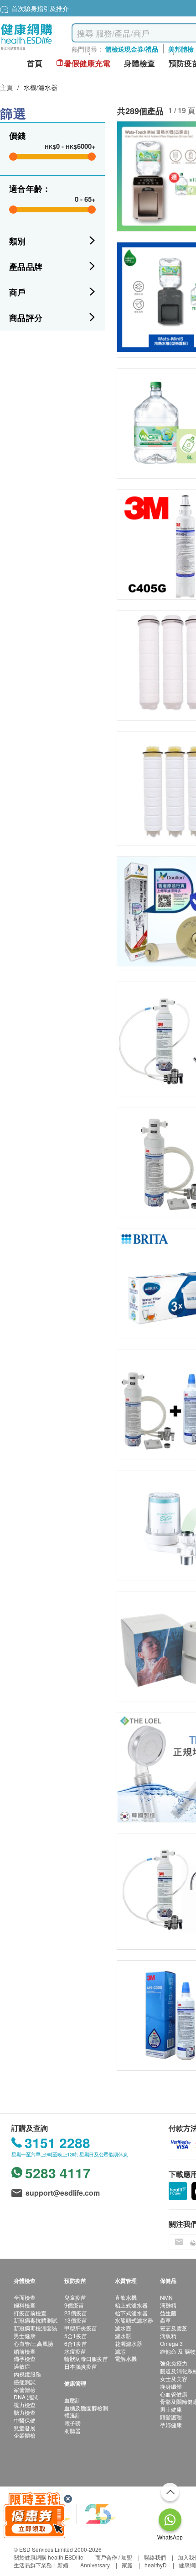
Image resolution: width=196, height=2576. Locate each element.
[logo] (27, 50)
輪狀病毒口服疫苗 (86, 2358)
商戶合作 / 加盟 (114, 2557)
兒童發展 (25, 2428)
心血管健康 (174, 2394)
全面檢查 (25, 2297)
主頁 (6, 87)
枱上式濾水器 (131, 2305)
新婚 (63, 2565)
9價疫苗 (74, 2305)
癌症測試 (25, 2382)
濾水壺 (123, 2328)
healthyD (156, 2565)
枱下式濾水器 (131, 2313)
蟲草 (165, 2320)
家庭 (127, 2565)
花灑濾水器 (129, 2343)
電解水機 (126, 2358)
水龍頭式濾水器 (134, 2320)
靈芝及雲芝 (174, 2328)
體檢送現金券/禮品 (132, 49)
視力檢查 (25, 2405)
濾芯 (120, 2351)
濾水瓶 (123, 2336)
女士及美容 (174, 2379)
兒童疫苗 (75, 2297)
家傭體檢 (25, 2389)
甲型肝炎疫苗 (81, 2328)
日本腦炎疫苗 (81, 2366)
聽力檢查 (25, 2412)
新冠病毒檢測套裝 (36, 2328)
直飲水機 (126, 2297)
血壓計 (72, 2400)
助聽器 (72, 2431)
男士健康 (25, 2336)
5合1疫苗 (76, 2336)
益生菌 (168, 2313)
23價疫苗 (76, 2313)
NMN (166, 2297)
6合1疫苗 (76, 2343)
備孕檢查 (25, 2358)
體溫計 (72, 2415)
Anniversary (95, 2565)
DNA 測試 (26, 2397)
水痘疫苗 (75, 2351)
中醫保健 (25, 2420)
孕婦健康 (171, 2425)
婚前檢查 (25, 2351)
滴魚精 (168, 2336)
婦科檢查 (25, 2305)
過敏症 (22, 2366)
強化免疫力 (174, 2363)
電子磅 (72, 2423)
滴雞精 (168, 2305)
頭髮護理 (171, 2417)
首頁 (35, 63)
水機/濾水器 (41, 87)
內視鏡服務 (27, 2374)
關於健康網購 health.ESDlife (49, 2557)
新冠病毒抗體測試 (36, 2320)
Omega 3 (171, 2343)
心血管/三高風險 (34, 2343)
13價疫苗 (76, 2320)
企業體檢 (25, 2435)
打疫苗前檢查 (30, 2313)
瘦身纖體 (171, 2386)
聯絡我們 (155, 2557)
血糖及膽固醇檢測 (86, 2408)
